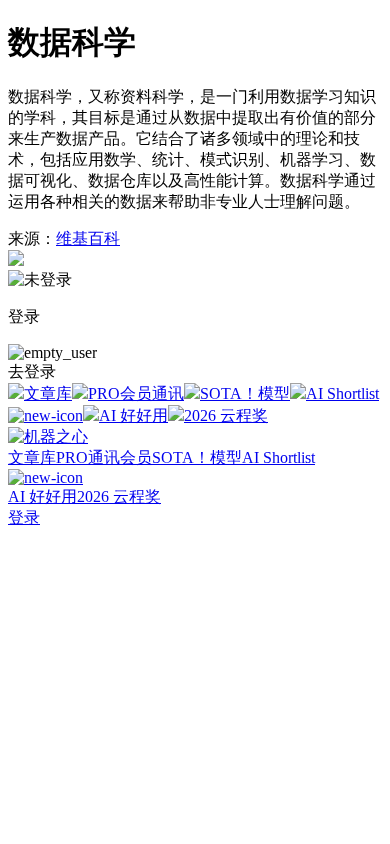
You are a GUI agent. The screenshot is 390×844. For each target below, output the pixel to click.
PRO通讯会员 (104, 457)
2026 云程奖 (226, 415)
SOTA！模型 (245, 393)
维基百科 (88, 238)
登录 (24, 517)
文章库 (48, 393)
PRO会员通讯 (136, 393)
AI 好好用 (133, 415)
